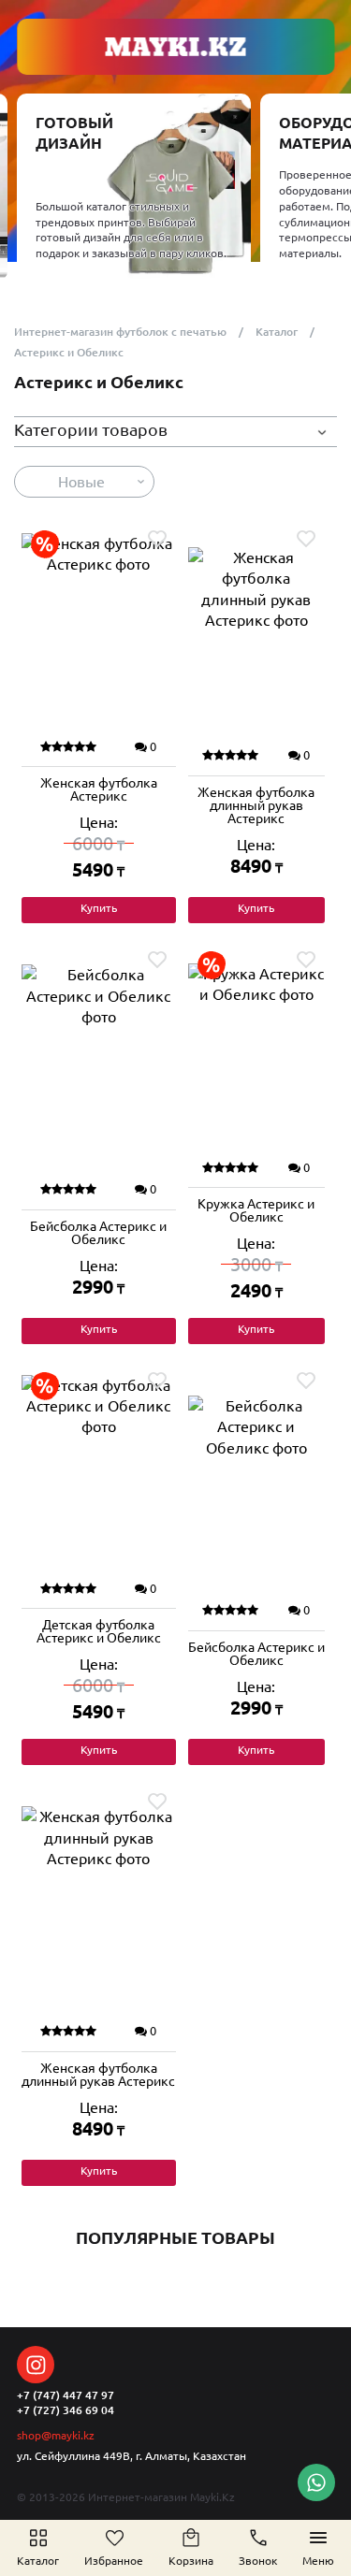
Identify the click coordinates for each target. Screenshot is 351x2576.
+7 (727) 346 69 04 (66, 2410)
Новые (81, 482)
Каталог (277, 332)
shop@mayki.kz (56, 2435)
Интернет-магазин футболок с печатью (120, 332)
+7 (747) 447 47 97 (66, 2395)
